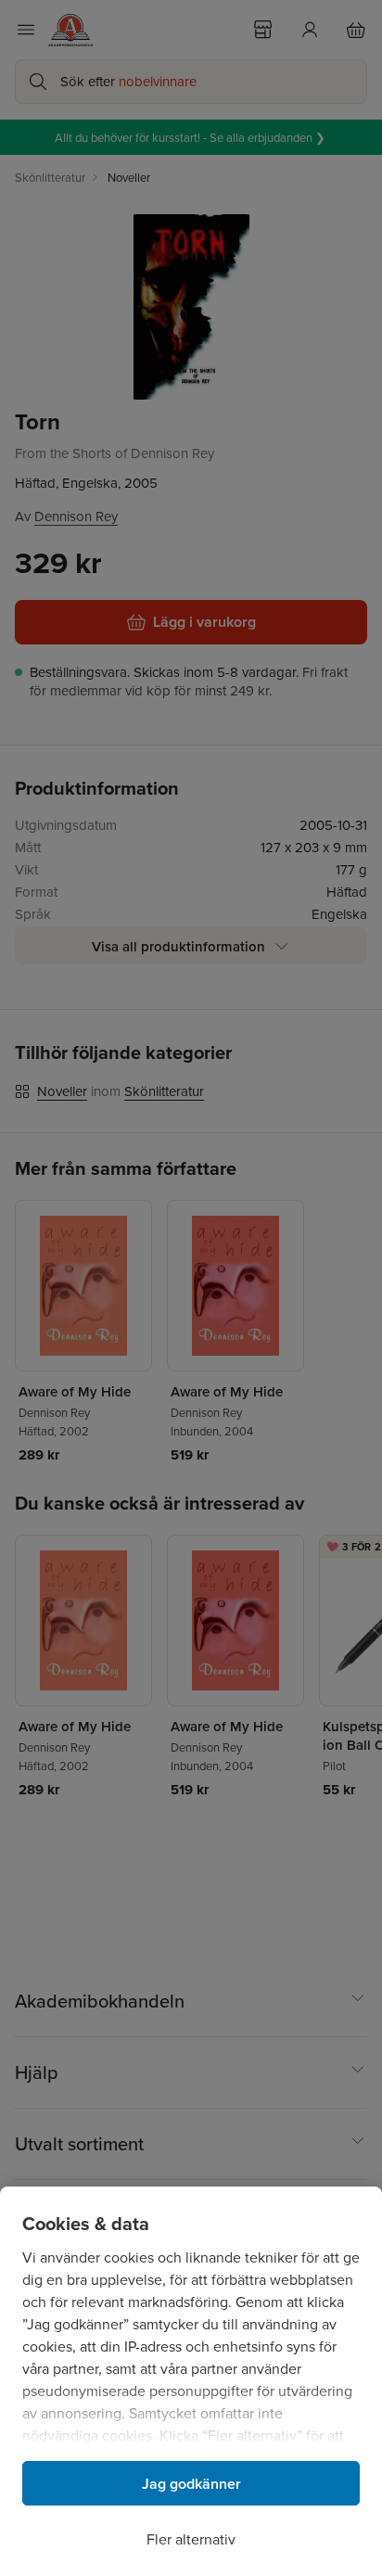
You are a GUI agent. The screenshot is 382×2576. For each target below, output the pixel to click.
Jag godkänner (191, 2484)
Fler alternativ (191, 2539)
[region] (191, 2381)
